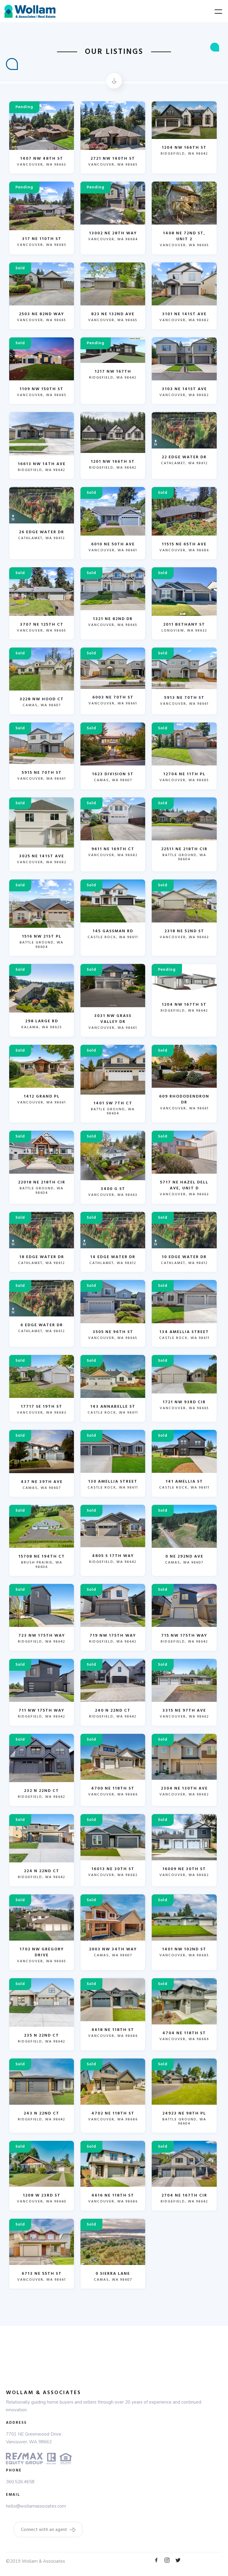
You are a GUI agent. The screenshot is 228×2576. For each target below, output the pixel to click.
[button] (215, 11)
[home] (30, 11)
